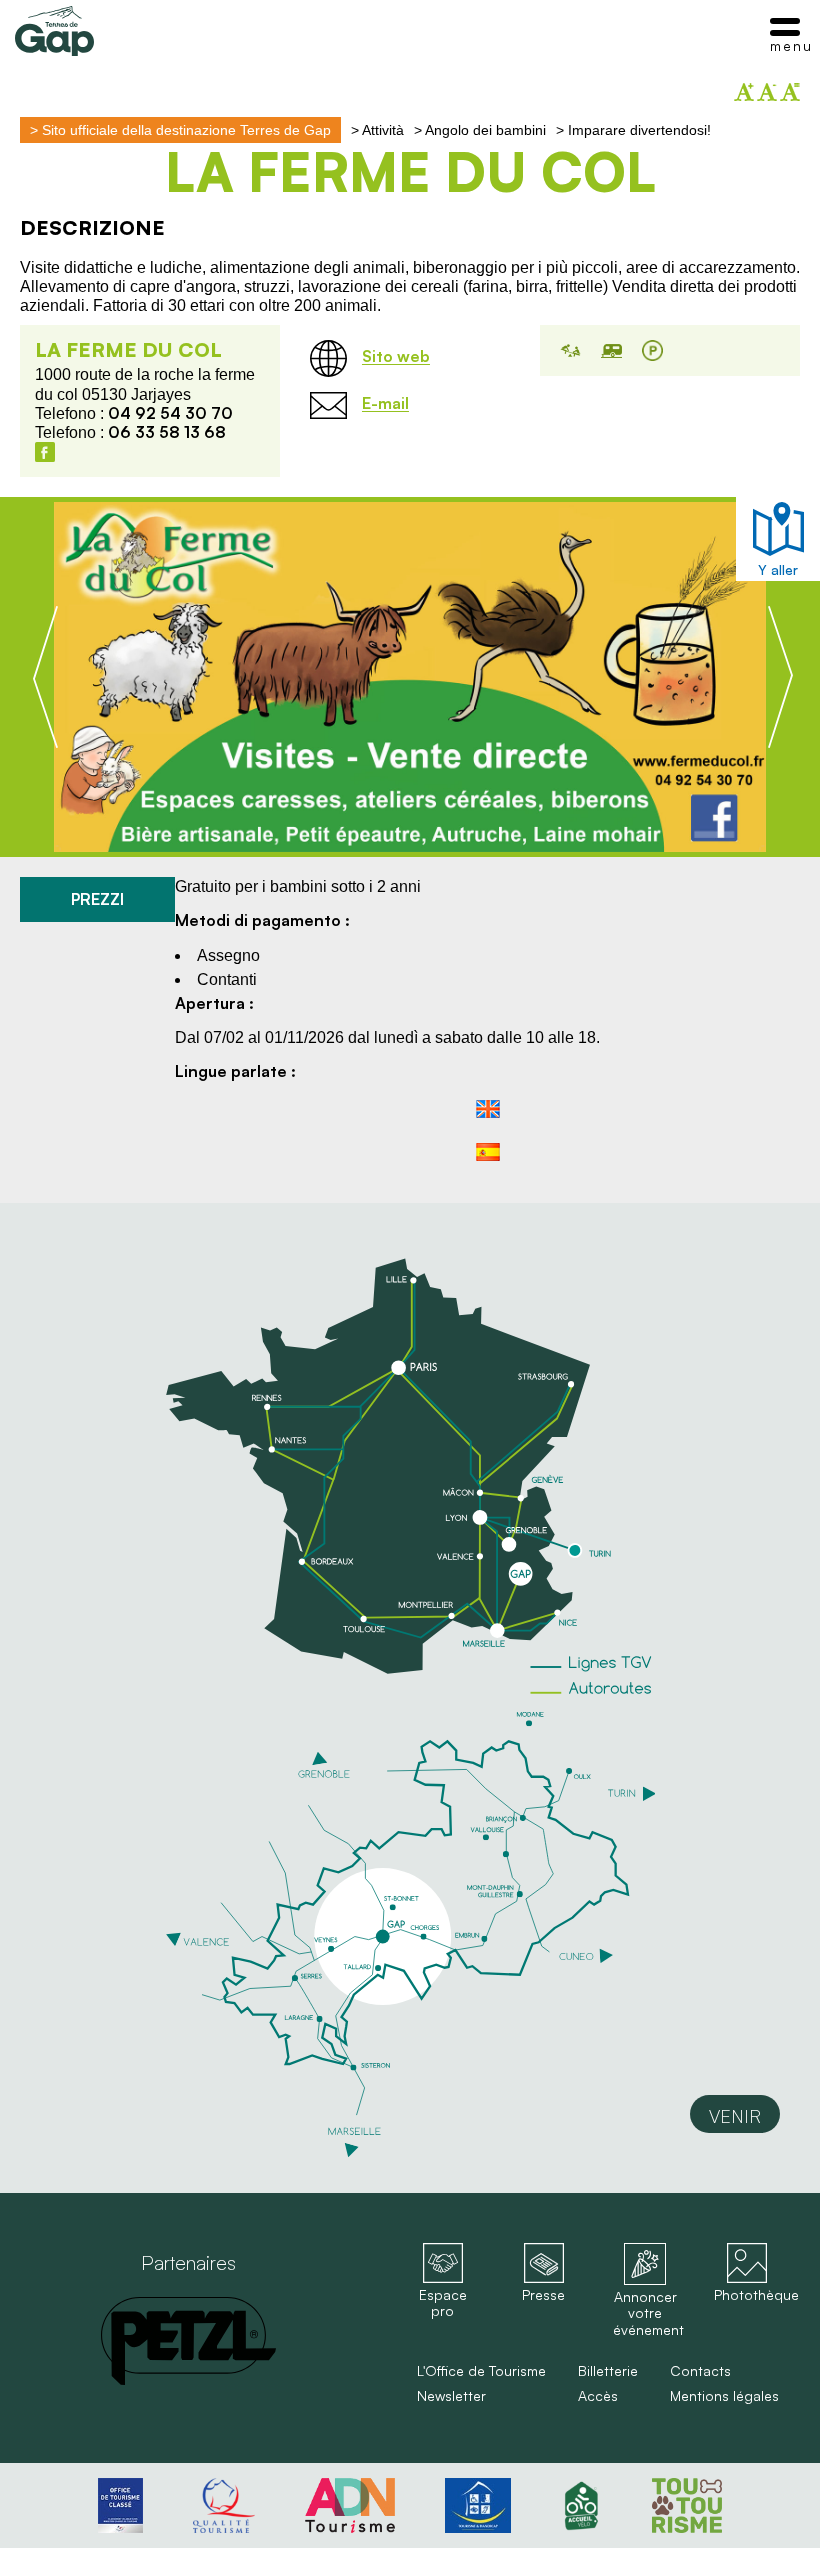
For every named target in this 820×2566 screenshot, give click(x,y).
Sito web (396, 357)
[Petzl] (188, 2341)
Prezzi (97, 899)
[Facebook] (45, 452)
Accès (598, 2396)
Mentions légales (724, 2396)
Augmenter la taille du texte (744, 92)
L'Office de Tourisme (481, 2371)
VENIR (735, 2116)
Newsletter (451, 2396)
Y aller (778, 569)
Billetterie (608, 2371)
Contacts (700, 2371)
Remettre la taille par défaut (790, 92)
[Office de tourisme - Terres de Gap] (54, 31)
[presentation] (45, 677)
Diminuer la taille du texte (767, 92)
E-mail (385, 404)
